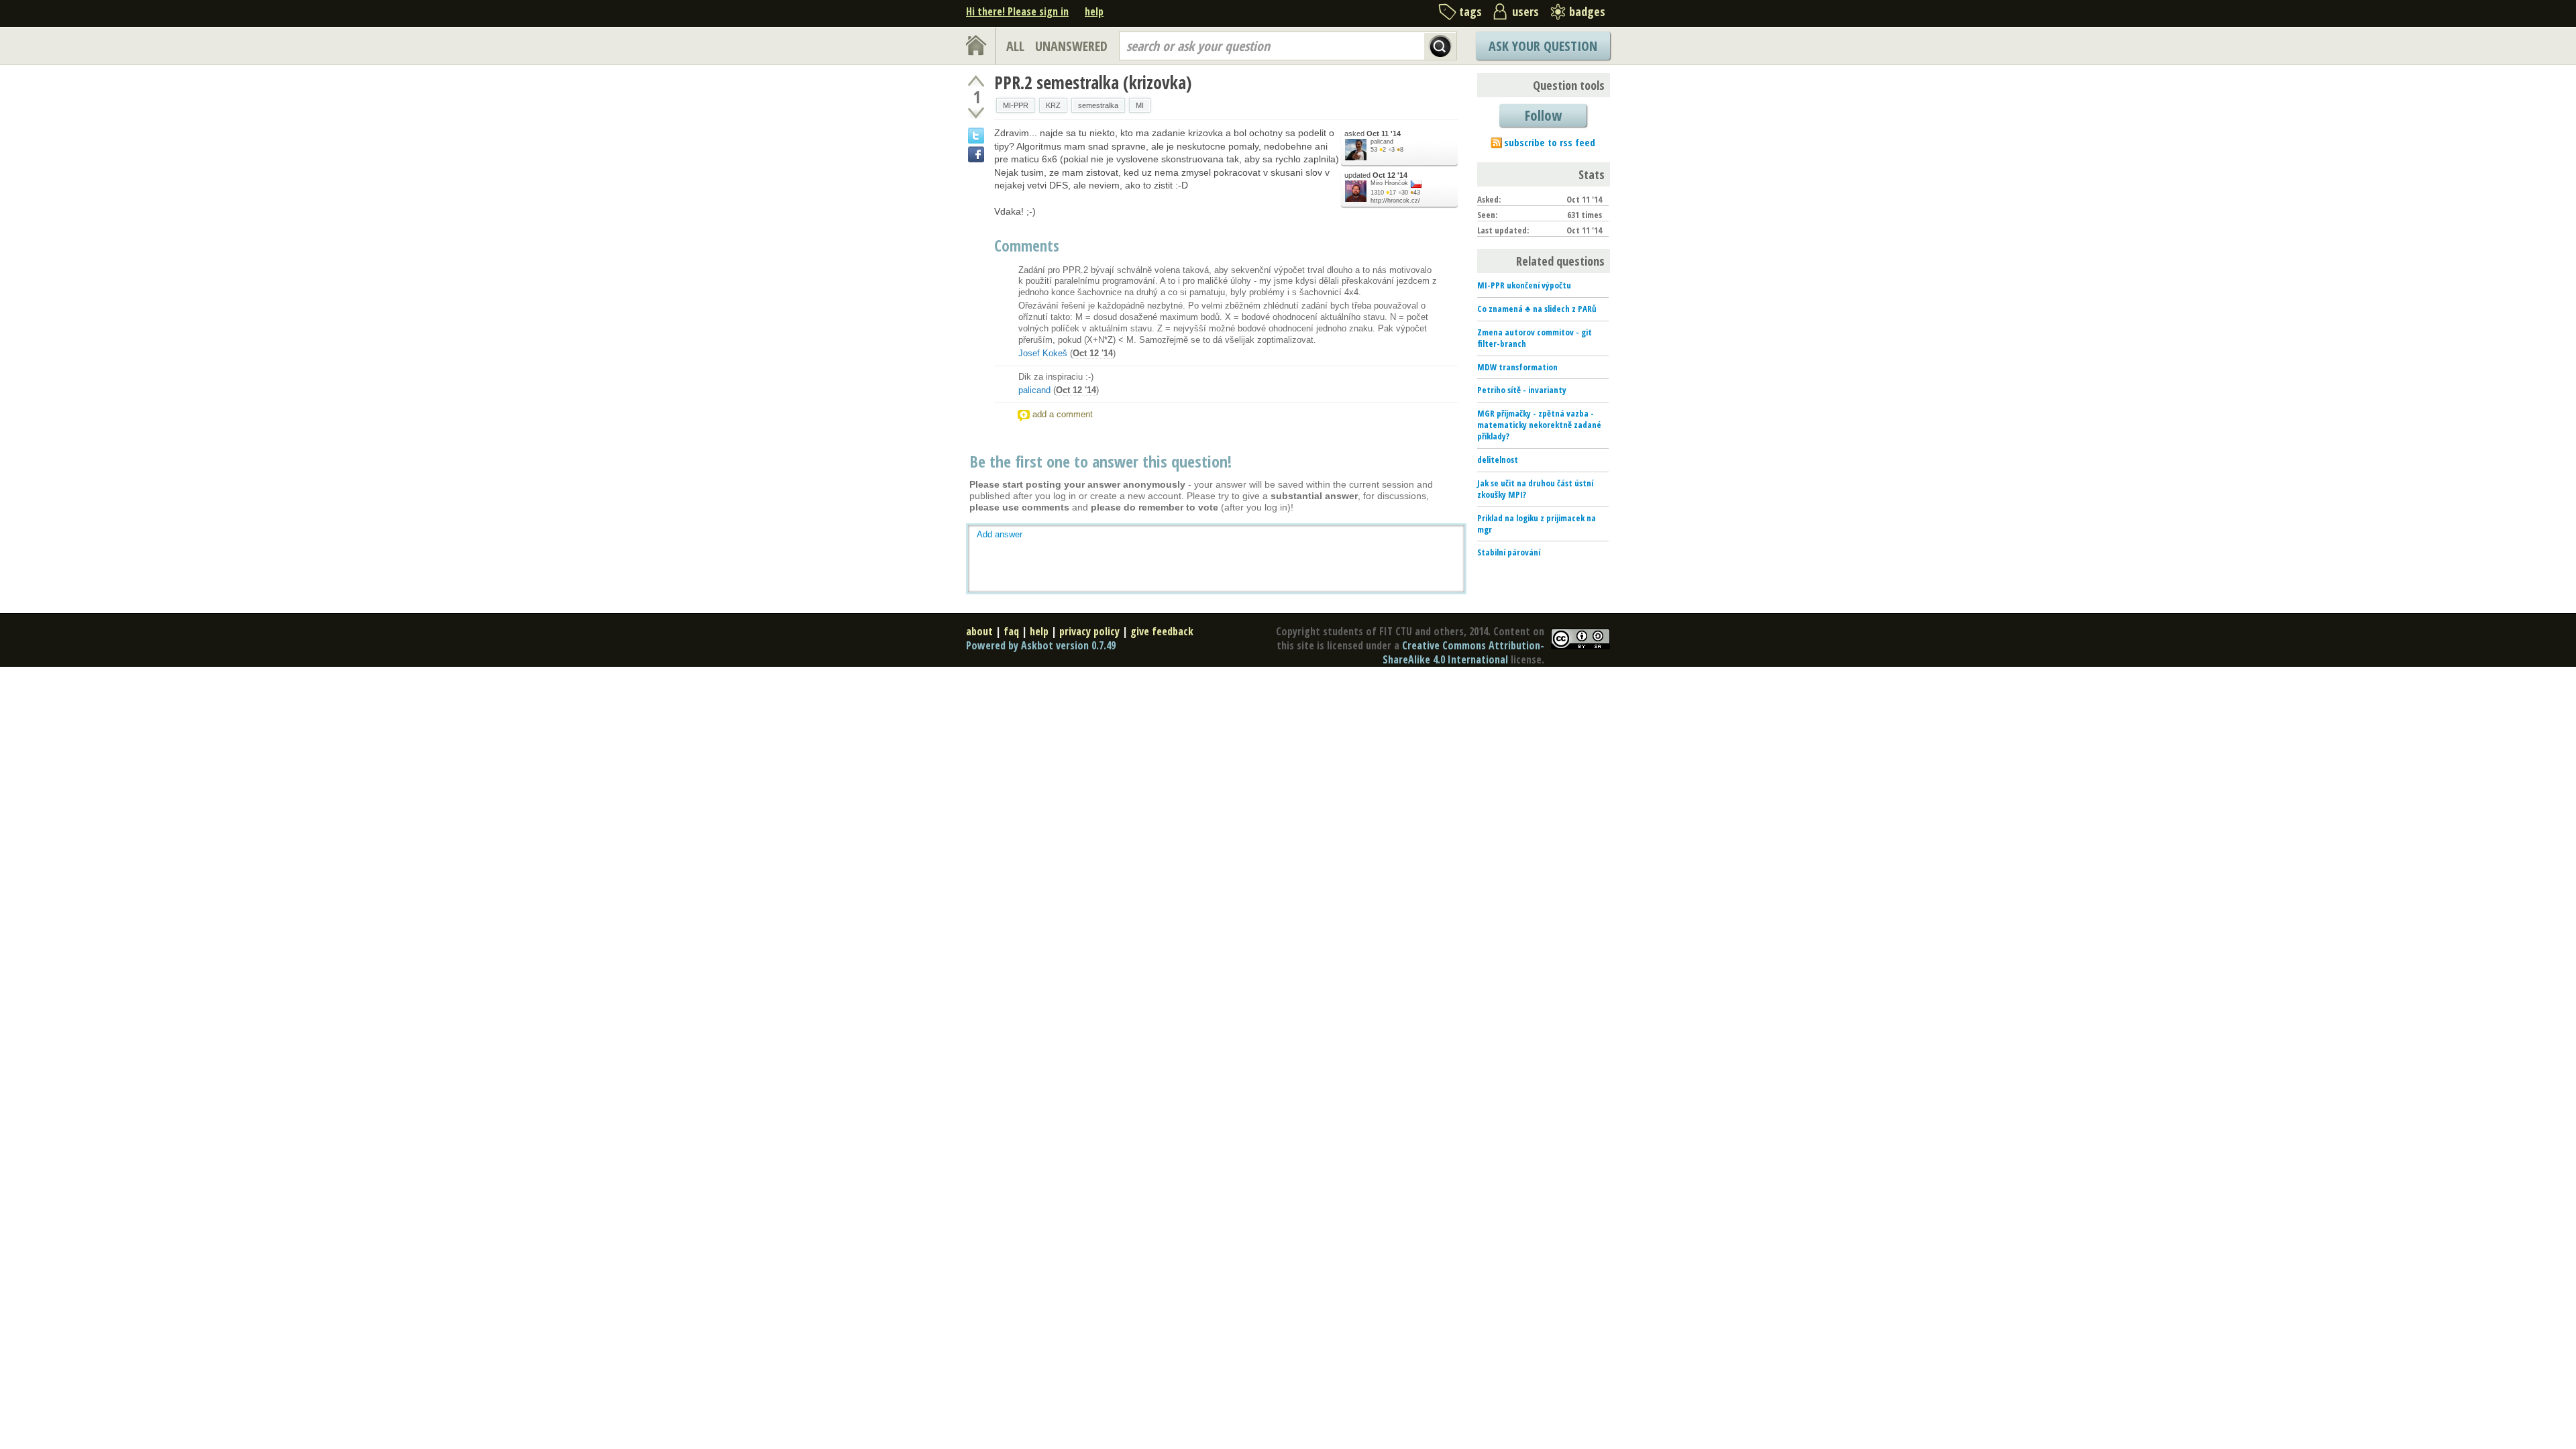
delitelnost (1498, 460)
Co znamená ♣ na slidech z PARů (1537, 309)
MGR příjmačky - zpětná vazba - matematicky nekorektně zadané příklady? (1539, 425)
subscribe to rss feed (1550, 142)
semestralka (1098, 105)
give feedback (1162, 631)
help (1094, 11)
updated (1376, 175)
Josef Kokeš (1043, 353)
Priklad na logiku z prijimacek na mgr (1537, 524)
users (1525, 11)
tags (1470, 11)
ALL (1015, 46)
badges (1587, 11)
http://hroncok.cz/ (1395, 201)
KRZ (1053, 105)
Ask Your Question (1543, 46)
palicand (1382, 142)
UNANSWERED (1071, 46)
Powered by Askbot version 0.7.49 (1041, 645)
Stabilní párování (1509, 552)
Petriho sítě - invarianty (1522, 390)
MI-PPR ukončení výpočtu (1524, 285)
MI (1140, 105)
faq (1011, 631)
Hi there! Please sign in (1017, 11)
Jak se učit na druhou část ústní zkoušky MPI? (1535, 489)
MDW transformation (1517, 367)
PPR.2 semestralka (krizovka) (1093, 83)
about (979, 631)
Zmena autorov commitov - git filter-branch (1535, 338)
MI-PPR (1016, 105)
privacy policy (1089, 631)
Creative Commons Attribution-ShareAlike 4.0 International (1463, 652)
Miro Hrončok (1389, 183)
